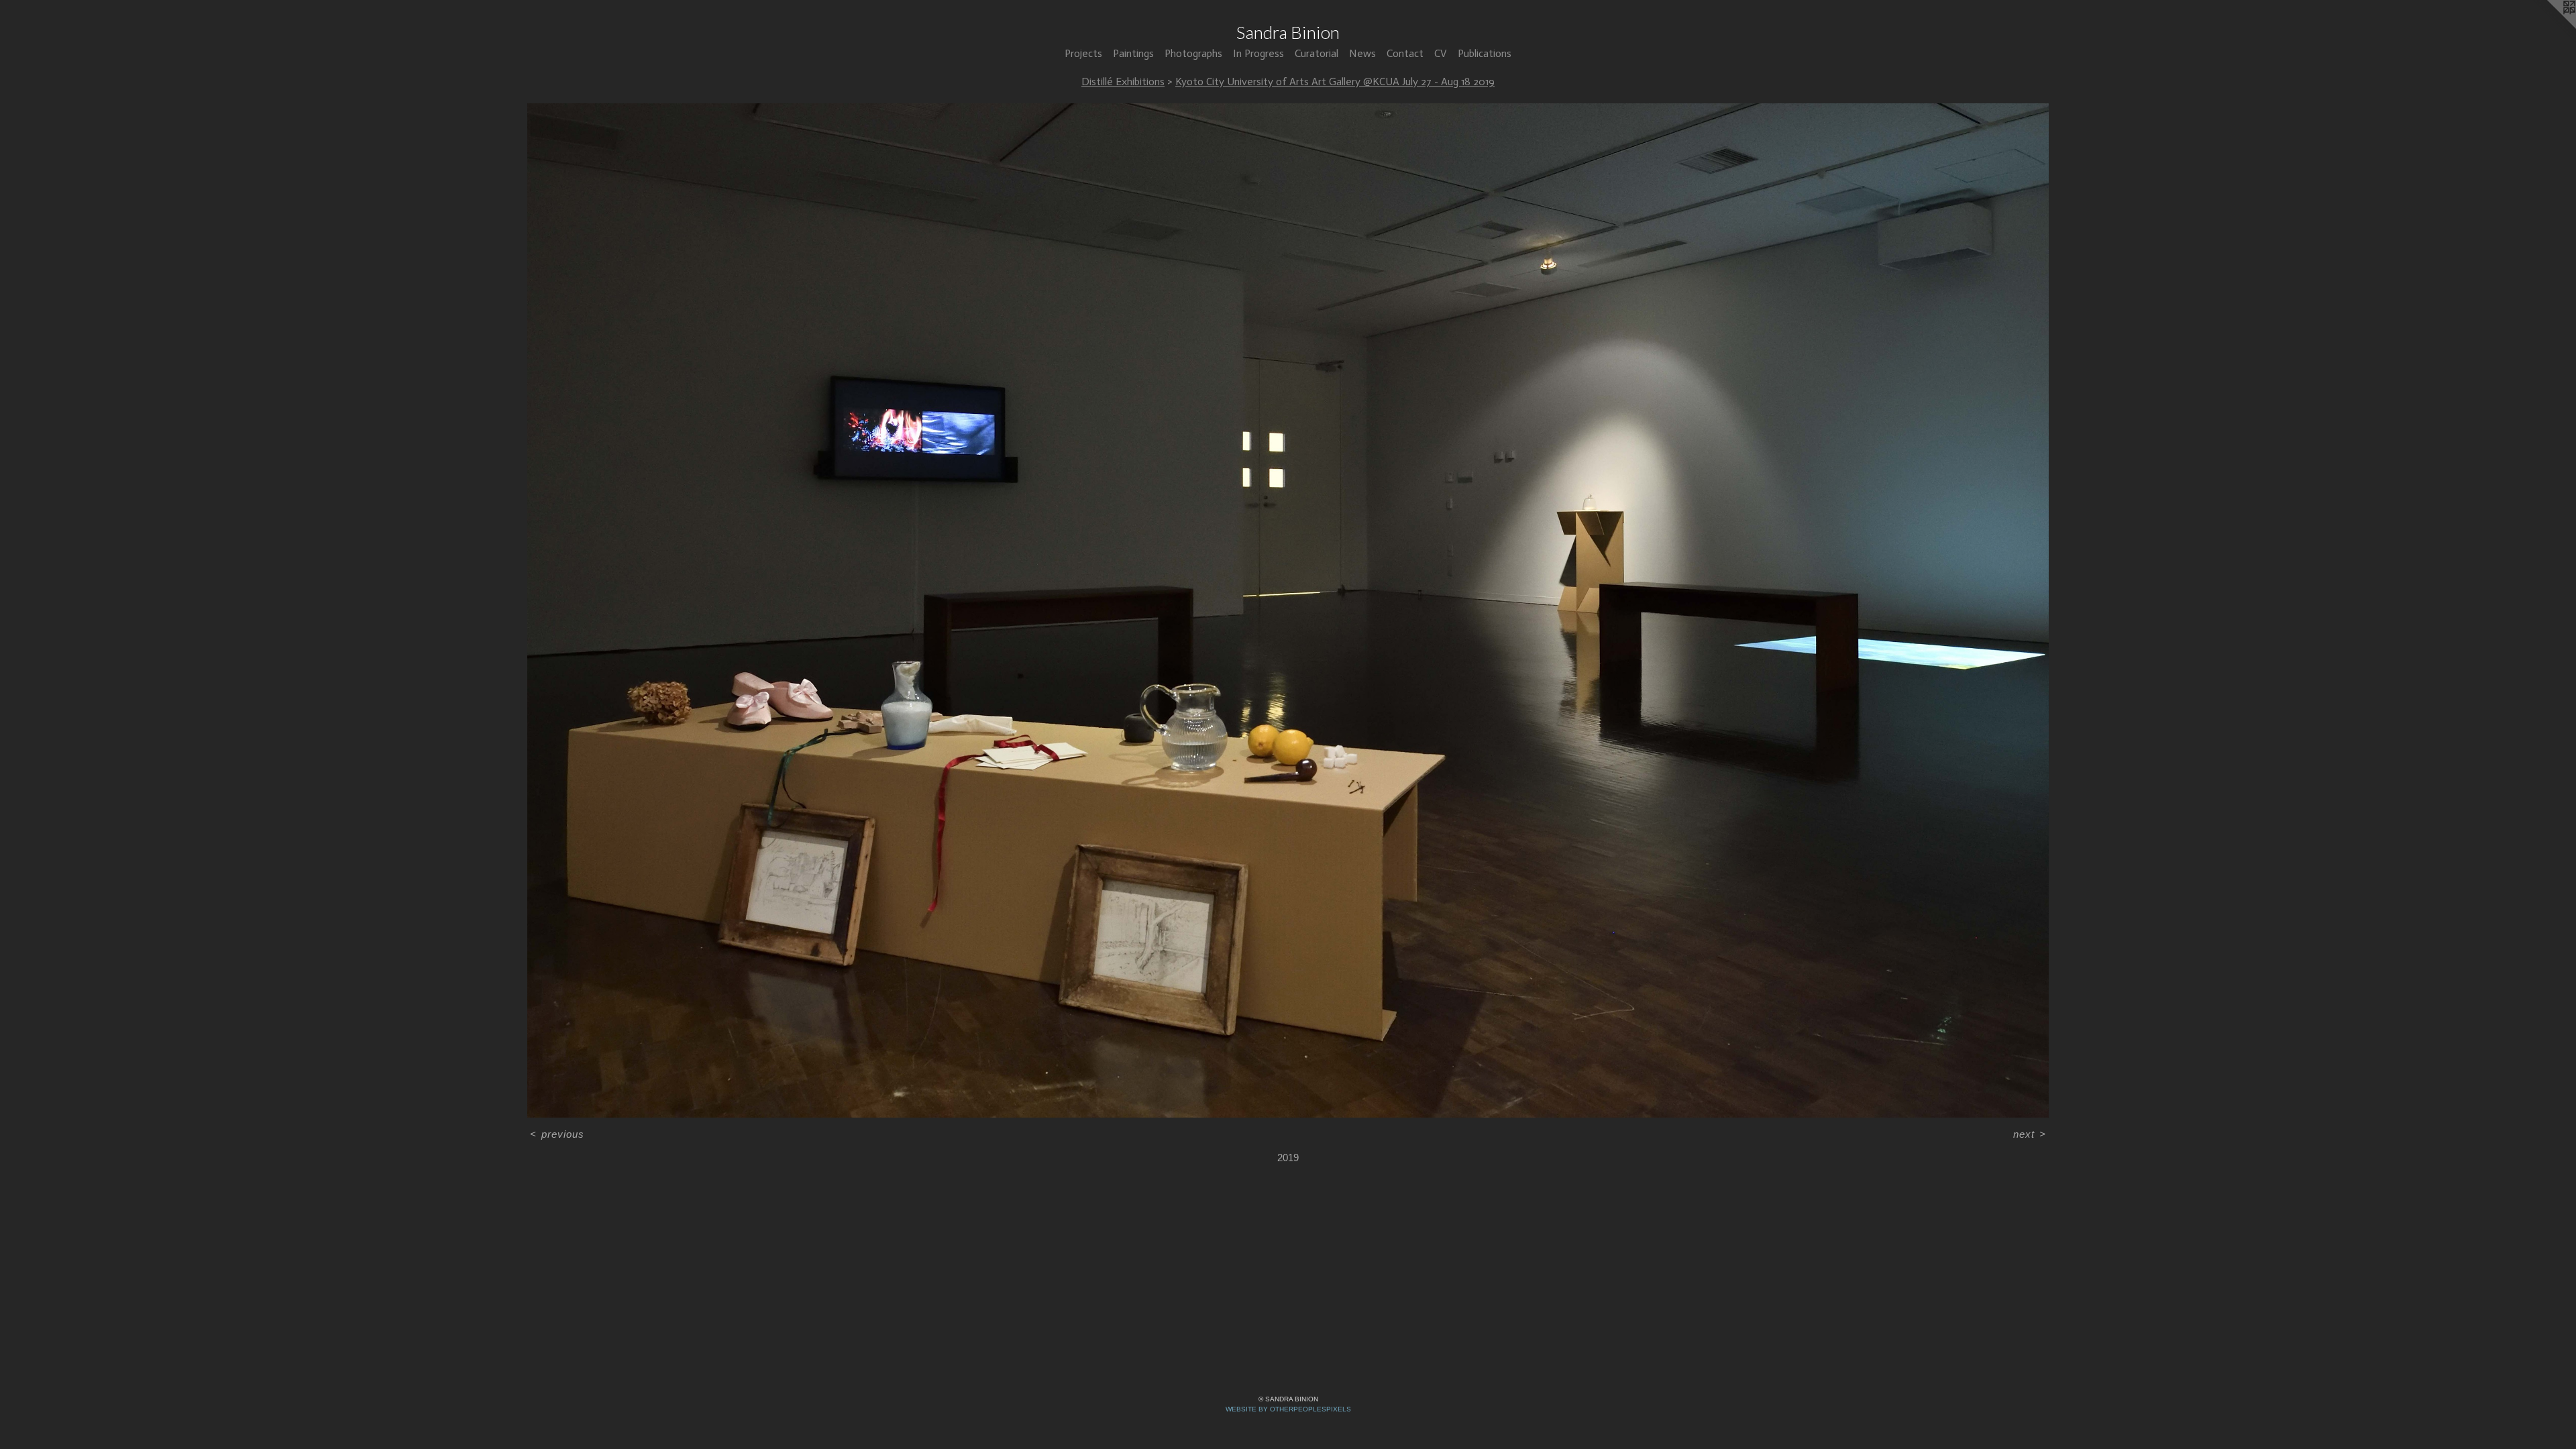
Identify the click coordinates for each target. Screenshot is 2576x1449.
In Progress (1258, 53)
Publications (1485, 53)
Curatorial (1317, 53)
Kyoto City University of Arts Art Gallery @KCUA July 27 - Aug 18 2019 (1335, 82)
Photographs (1193, 53)
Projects (1083, 53)
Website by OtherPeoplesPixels (1288, 1409)
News (1362, 53)
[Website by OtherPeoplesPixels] (2549, 27)
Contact (1405, 53)
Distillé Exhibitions (1123, 82)
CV (1441, 53)
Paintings (1133, 53)
